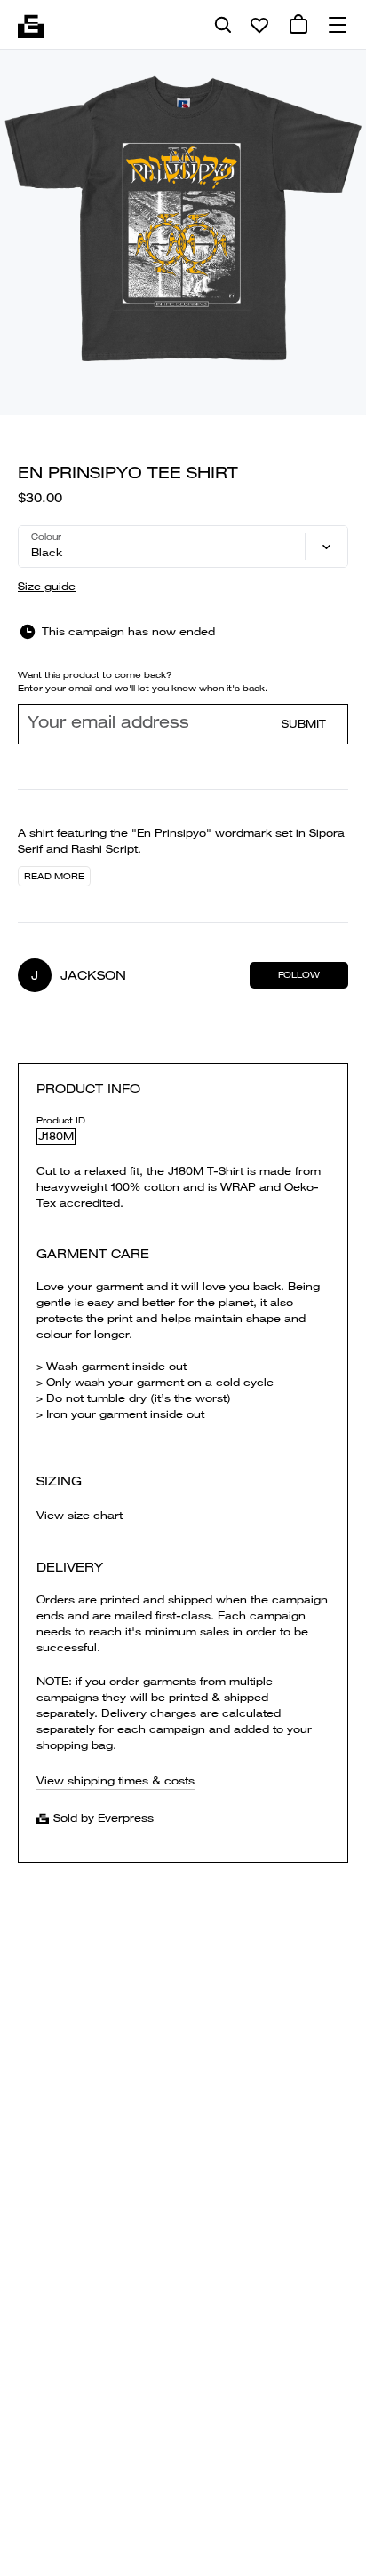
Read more (54, 876)
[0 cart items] (298, 25)
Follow (299, 975)
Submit (304, 724)
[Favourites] (259, 25)
